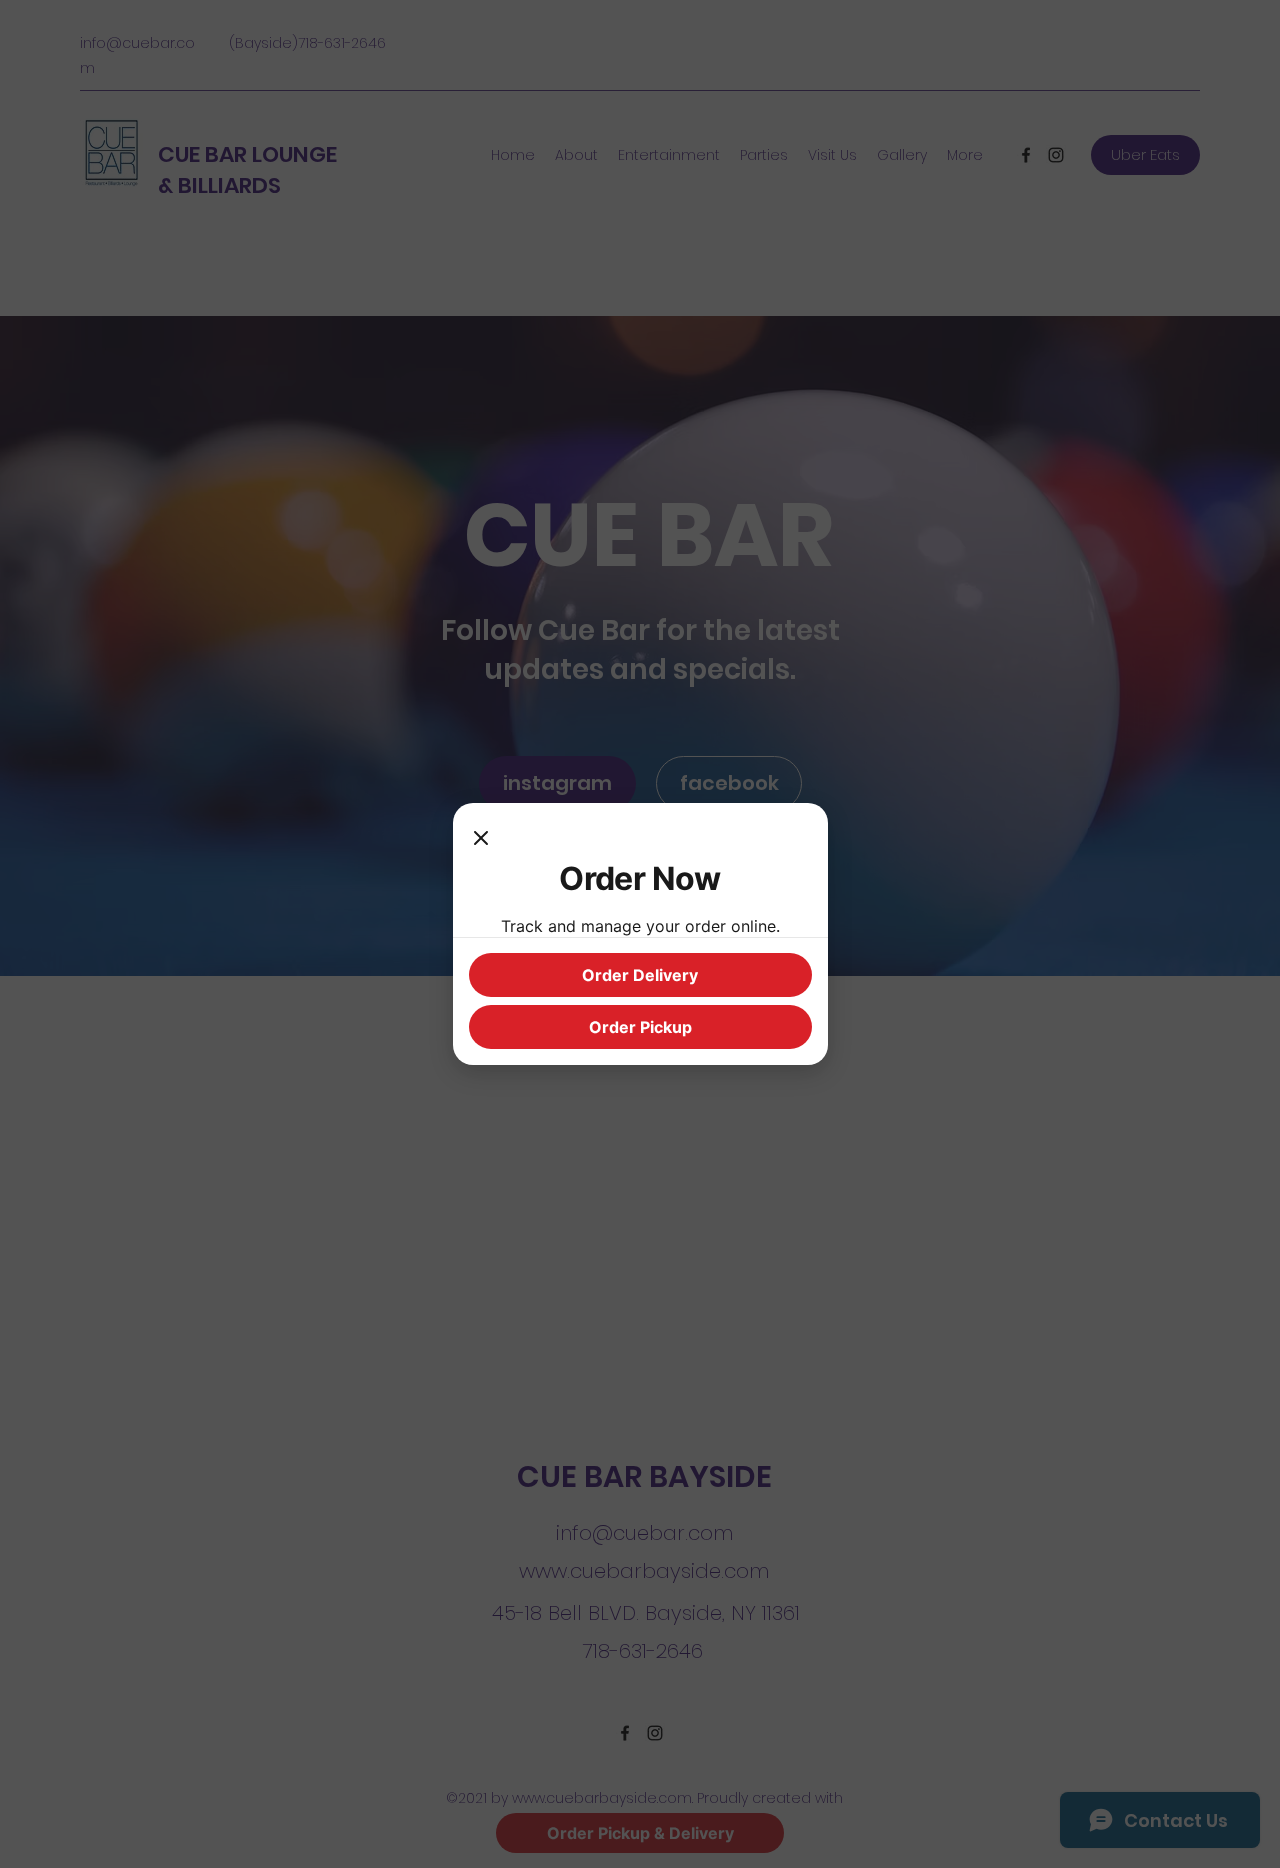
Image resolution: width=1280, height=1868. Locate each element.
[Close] (481, 839)
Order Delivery (640, 975)
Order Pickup (640, 1027)
